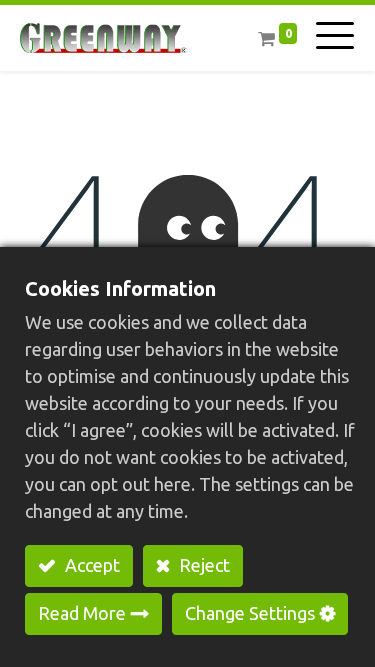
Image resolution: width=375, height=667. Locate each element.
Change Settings (250, 613)
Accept (90, 565)
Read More (82, 613)
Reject (202, 565)
